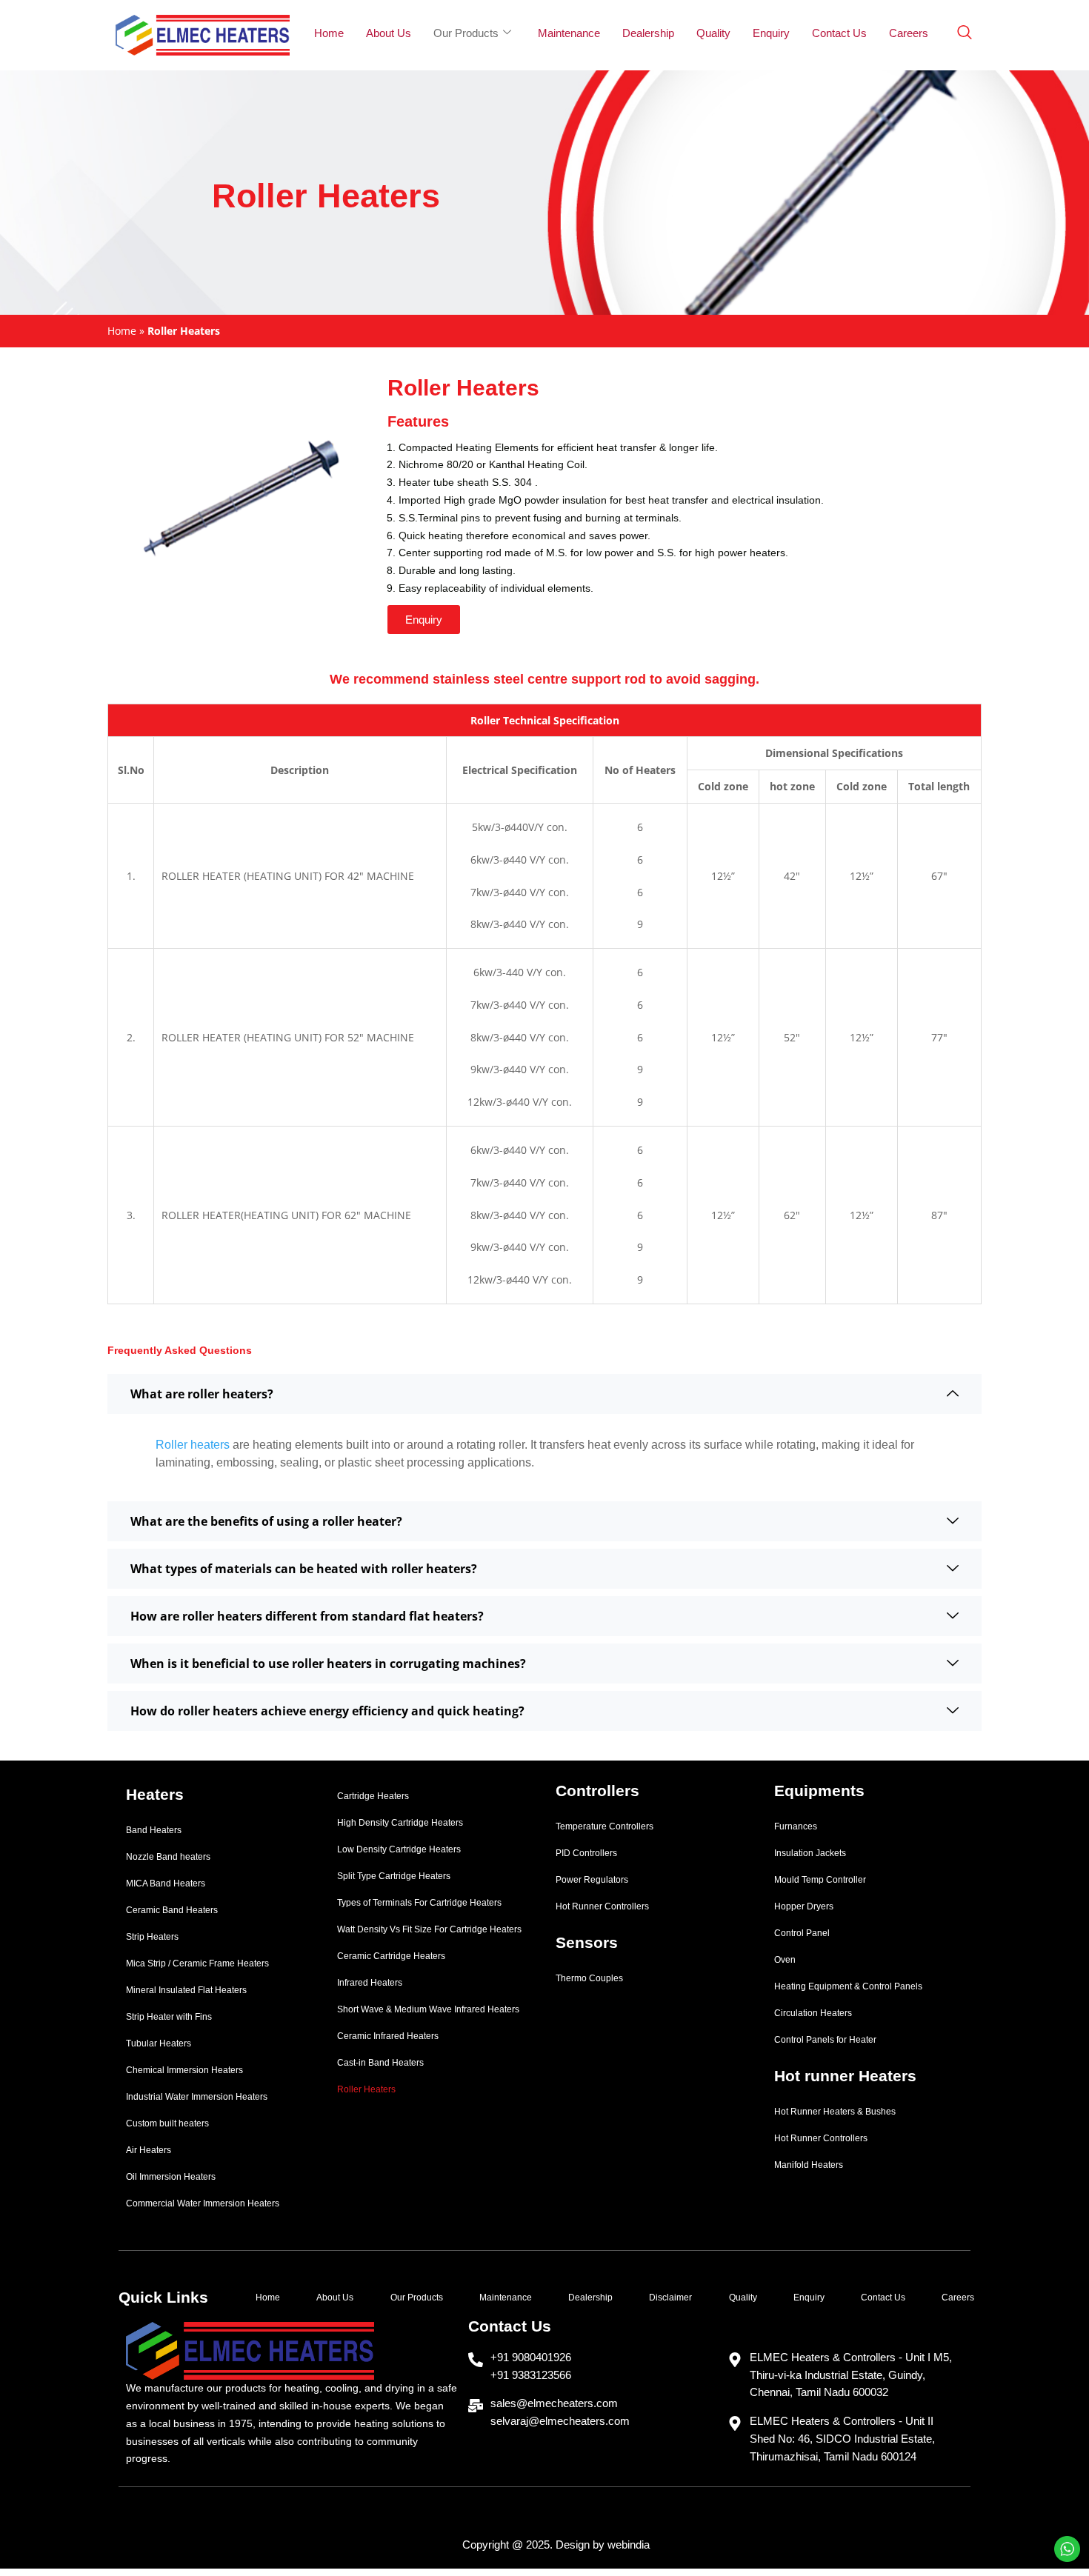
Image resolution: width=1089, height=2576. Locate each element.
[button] (424, 620)
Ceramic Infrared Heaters (388, 2036)
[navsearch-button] (965, 33)
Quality (713, 33)
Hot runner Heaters (845, 2076)
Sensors (587, 1942)
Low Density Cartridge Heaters (399, 1849)
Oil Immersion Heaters (171, 2177)
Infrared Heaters (370, 1983)
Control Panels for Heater (825, 2040)
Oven (785, 1960)
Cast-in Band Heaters (380, 2063)
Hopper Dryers (804, 1906)
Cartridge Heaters (373, 1796)
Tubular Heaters (159, 2043)
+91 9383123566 (531, 2375)
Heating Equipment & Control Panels (848, 1986)
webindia (629, 2545)
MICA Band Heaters (166, 1883)
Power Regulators (592, 1880)
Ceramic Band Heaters (172, 1910)
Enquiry (771, 33)
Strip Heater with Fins (169, 2017)
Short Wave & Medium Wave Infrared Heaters (428, 2009)
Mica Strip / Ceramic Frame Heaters (197, 1963)
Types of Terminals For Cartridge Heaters (419, 1903)
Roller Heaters (366, 2089)
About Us (389, 33)
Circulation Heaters (813, 2013)
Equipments (819, 1791)
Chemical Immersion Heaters (184, 2070)
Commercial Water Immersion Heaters (203, 2203)
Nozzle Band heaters (168, 1857)
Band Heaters (154, 1830)
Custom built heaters (167, 2123)
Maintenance (569, 33)
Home (329, 33)
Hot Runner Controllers (602, 1906)
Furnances (796, 1826)
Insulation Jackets (810, 1853)
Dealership (648, 33)
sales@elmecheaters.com (554, 2403)
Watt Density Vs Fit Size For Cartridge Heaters (429, 1929)
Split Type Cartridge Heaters (394, 1876)
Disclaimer (670, 2298)
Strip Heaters (152, 1937)
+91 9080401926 (531, 2357)
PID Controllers (586, 1853)
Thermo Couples (589, 1978)
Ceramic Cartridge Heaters (391, 1956)
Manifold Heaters (809, 2165)
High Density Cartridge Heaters (400, 1823)
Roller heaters (193, 1445)
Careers (909, 33)
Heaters (155, 1794)
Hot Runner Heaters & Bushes (835, 2112)
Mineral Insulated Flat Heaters (186, 1990)
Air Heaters (149, 2150)
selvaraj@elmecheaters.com (560, 2421)
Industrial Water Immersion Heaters (197, 2097)
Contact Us (839, 33)
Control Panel (802, 1933)
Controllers (597, 1791)
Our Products (466, 33)
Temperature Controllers (605, 1826)
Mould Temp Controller (820, 1880)
